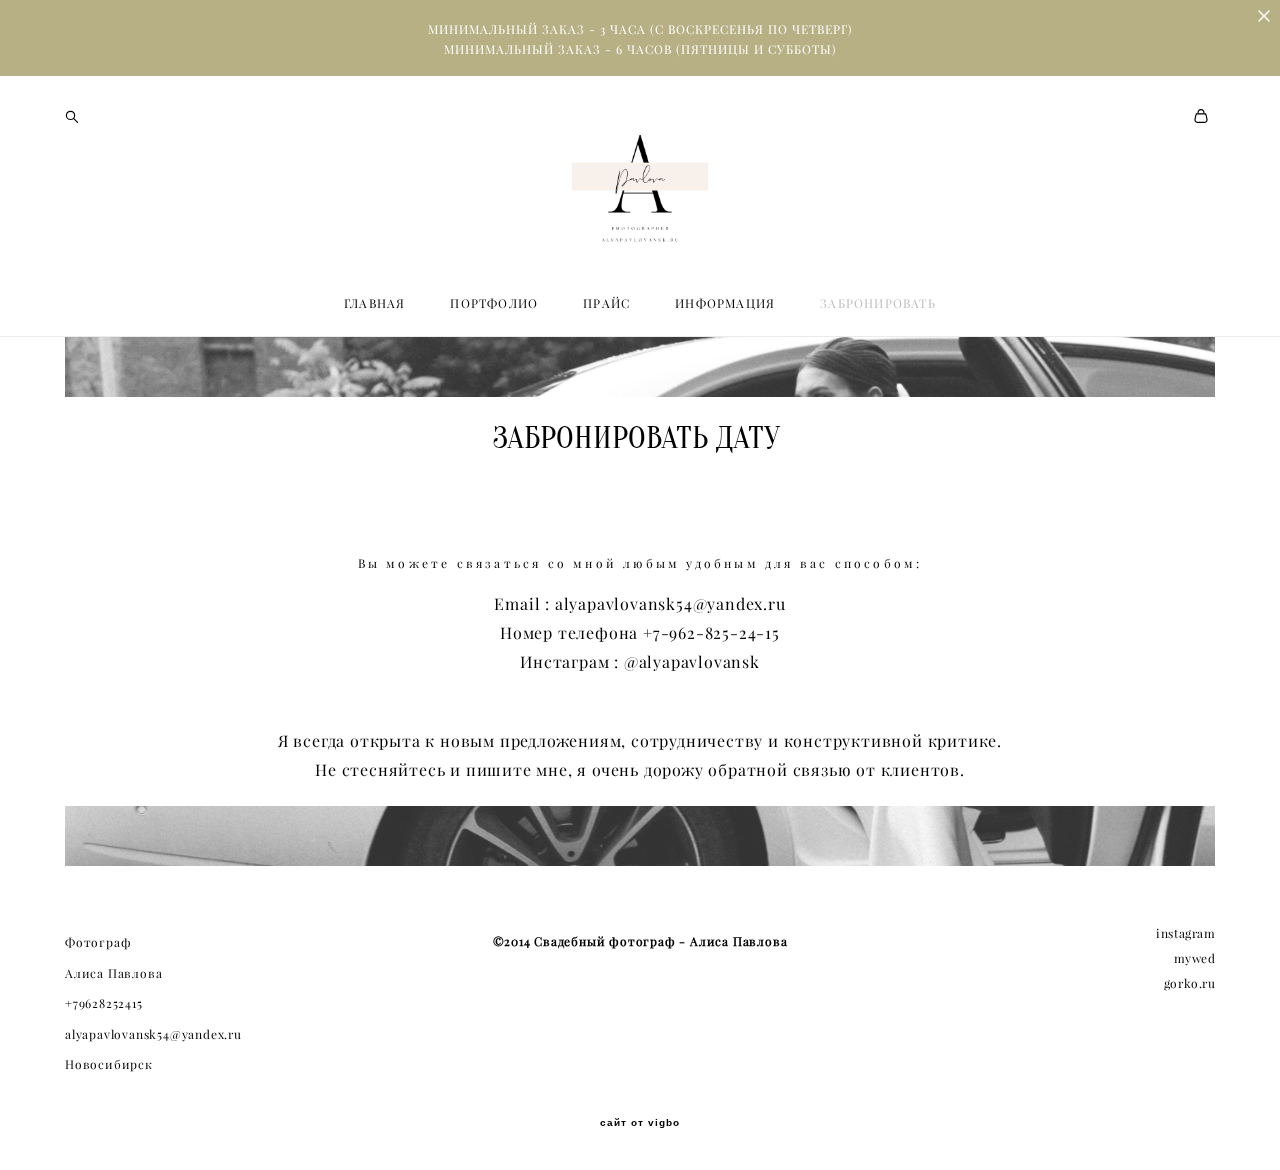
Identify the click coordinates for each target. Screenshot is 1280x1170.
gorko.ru (1190, 983)
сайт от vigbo (640, 1123)
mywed (1195, 958)
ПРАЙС (606, 303)
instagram (1185, 933)
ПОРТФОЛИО (494, 303)
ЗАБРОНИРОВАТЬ (878, 303)
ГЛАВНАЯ (374, 303)
